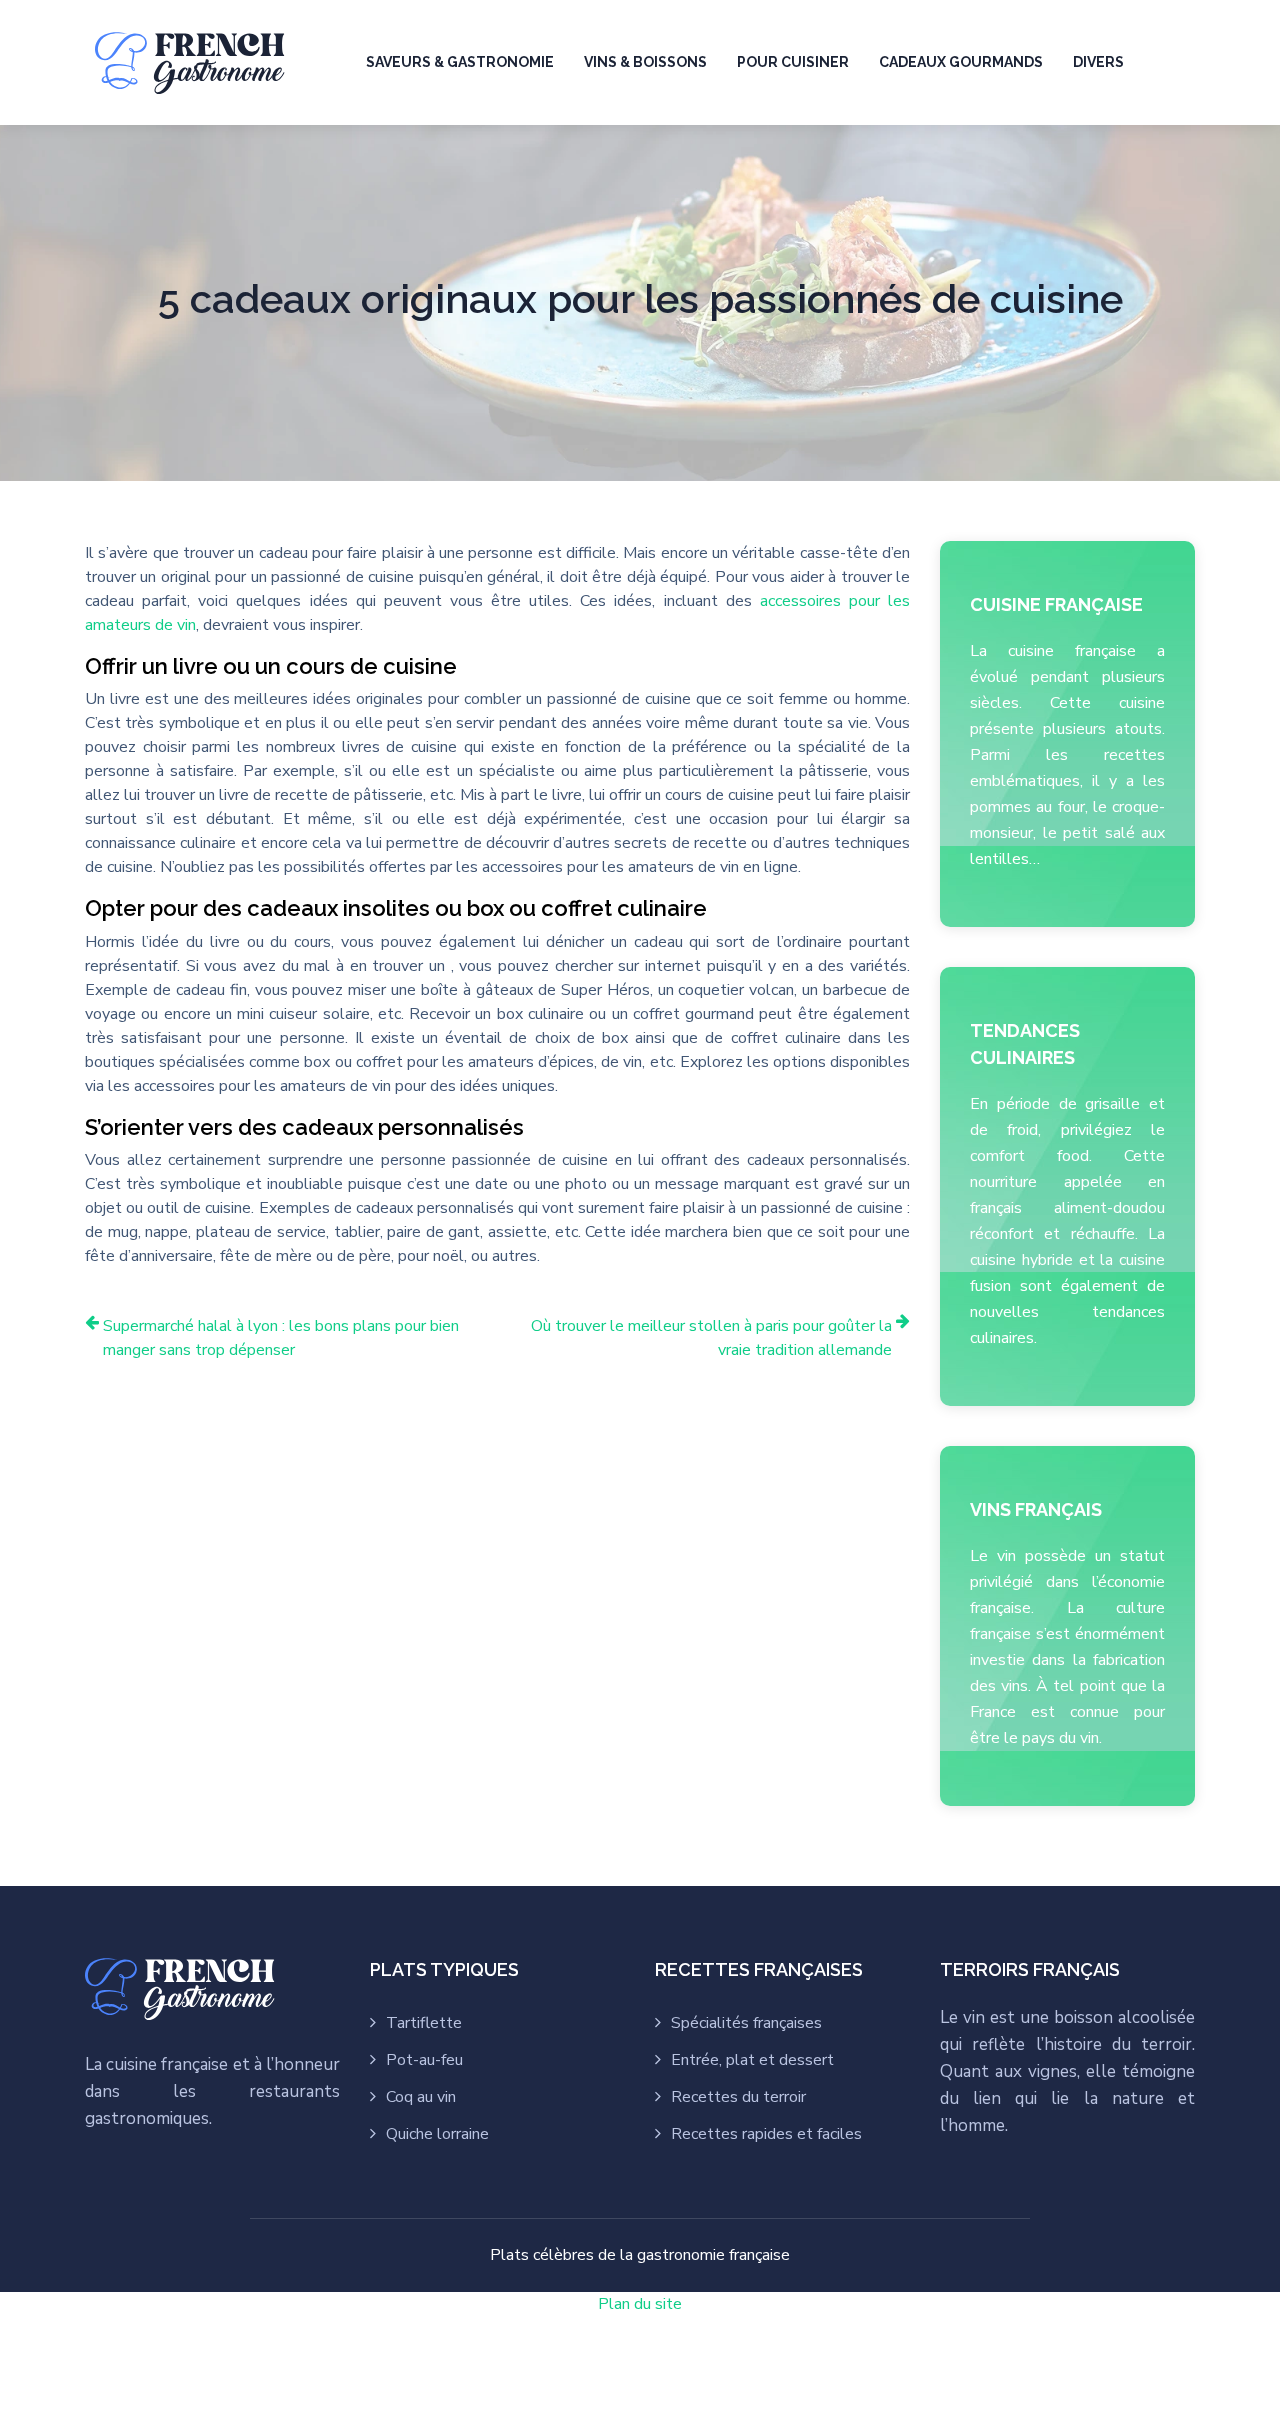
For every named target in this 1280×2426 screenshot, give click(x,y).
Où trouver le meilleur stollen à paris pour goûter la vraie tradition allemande (711, 1338)
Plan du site (640, 2304)
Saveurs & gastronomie (460, 62)
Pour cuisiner (793, 62)
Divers (1098, 62)
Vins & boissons (645, 62)
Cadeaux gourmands (961, 62)
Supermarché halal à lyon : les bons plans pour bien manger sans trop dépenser (281, 1338)
